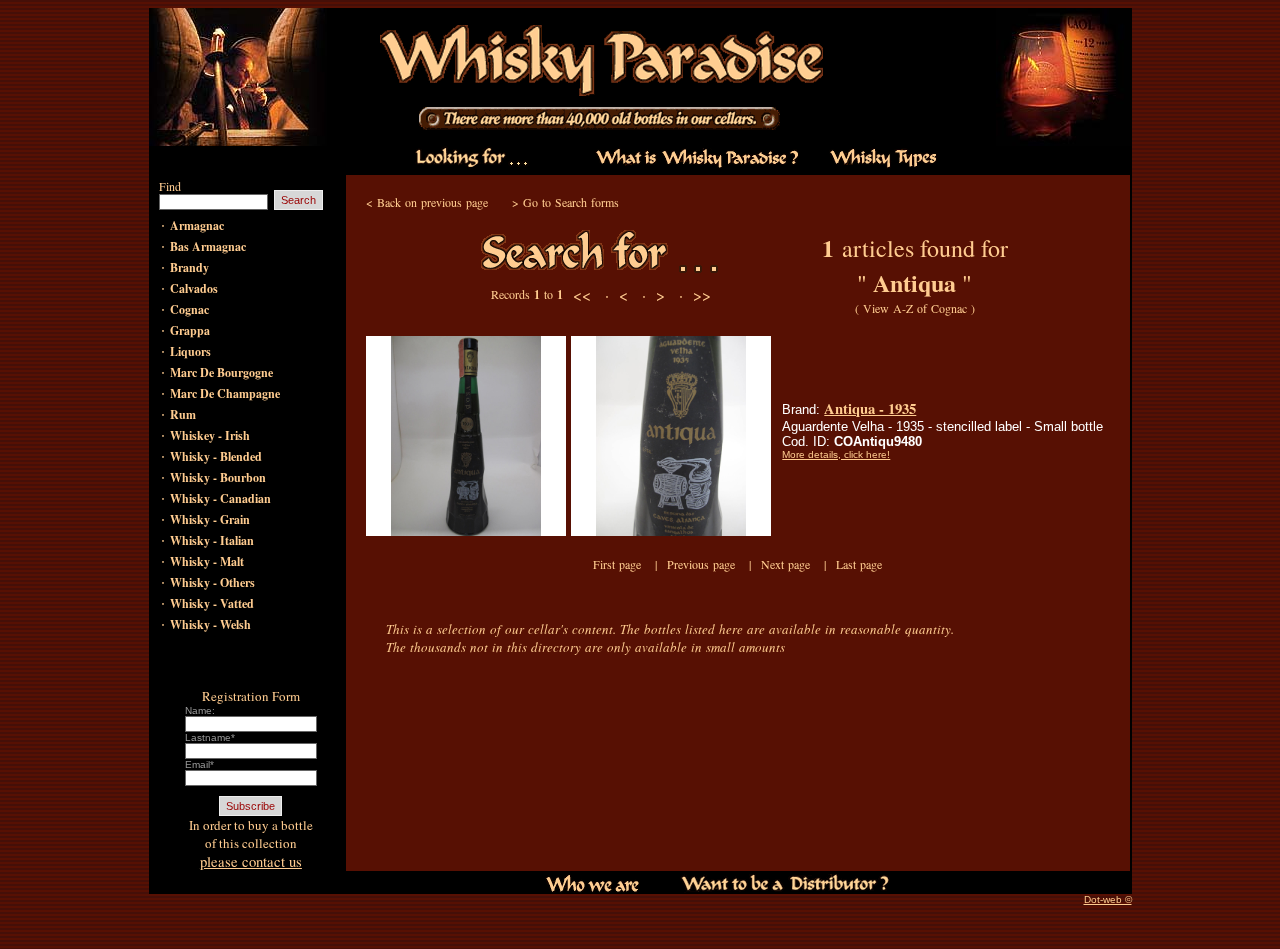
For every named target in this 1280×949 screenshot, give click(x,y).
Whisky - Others (212, 582)
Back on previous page (432, 202)
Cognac (189, 309)
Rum (183, 414)
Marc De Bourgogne (221, 372)
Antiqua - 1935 (870, 408)
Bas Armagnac (208, 246)
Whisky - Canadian (220, 498)
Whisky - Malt (207, 561)
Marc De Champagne (225, 393)
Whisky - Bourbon (218, 477)
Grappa (190, 330)
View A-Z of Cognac (915, 308)
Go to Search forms (571, 202)
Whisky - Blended (216, 456)
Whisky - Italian (212, 540)
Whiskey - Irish (210, 435)
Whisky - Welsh (210, 624)
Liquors (190, 351)
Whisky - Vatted (212, 603)
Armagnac (197, 225)
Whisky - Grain (210, 519)
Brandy (189, 267)
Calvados (194, 288)
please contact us (251, 861)
